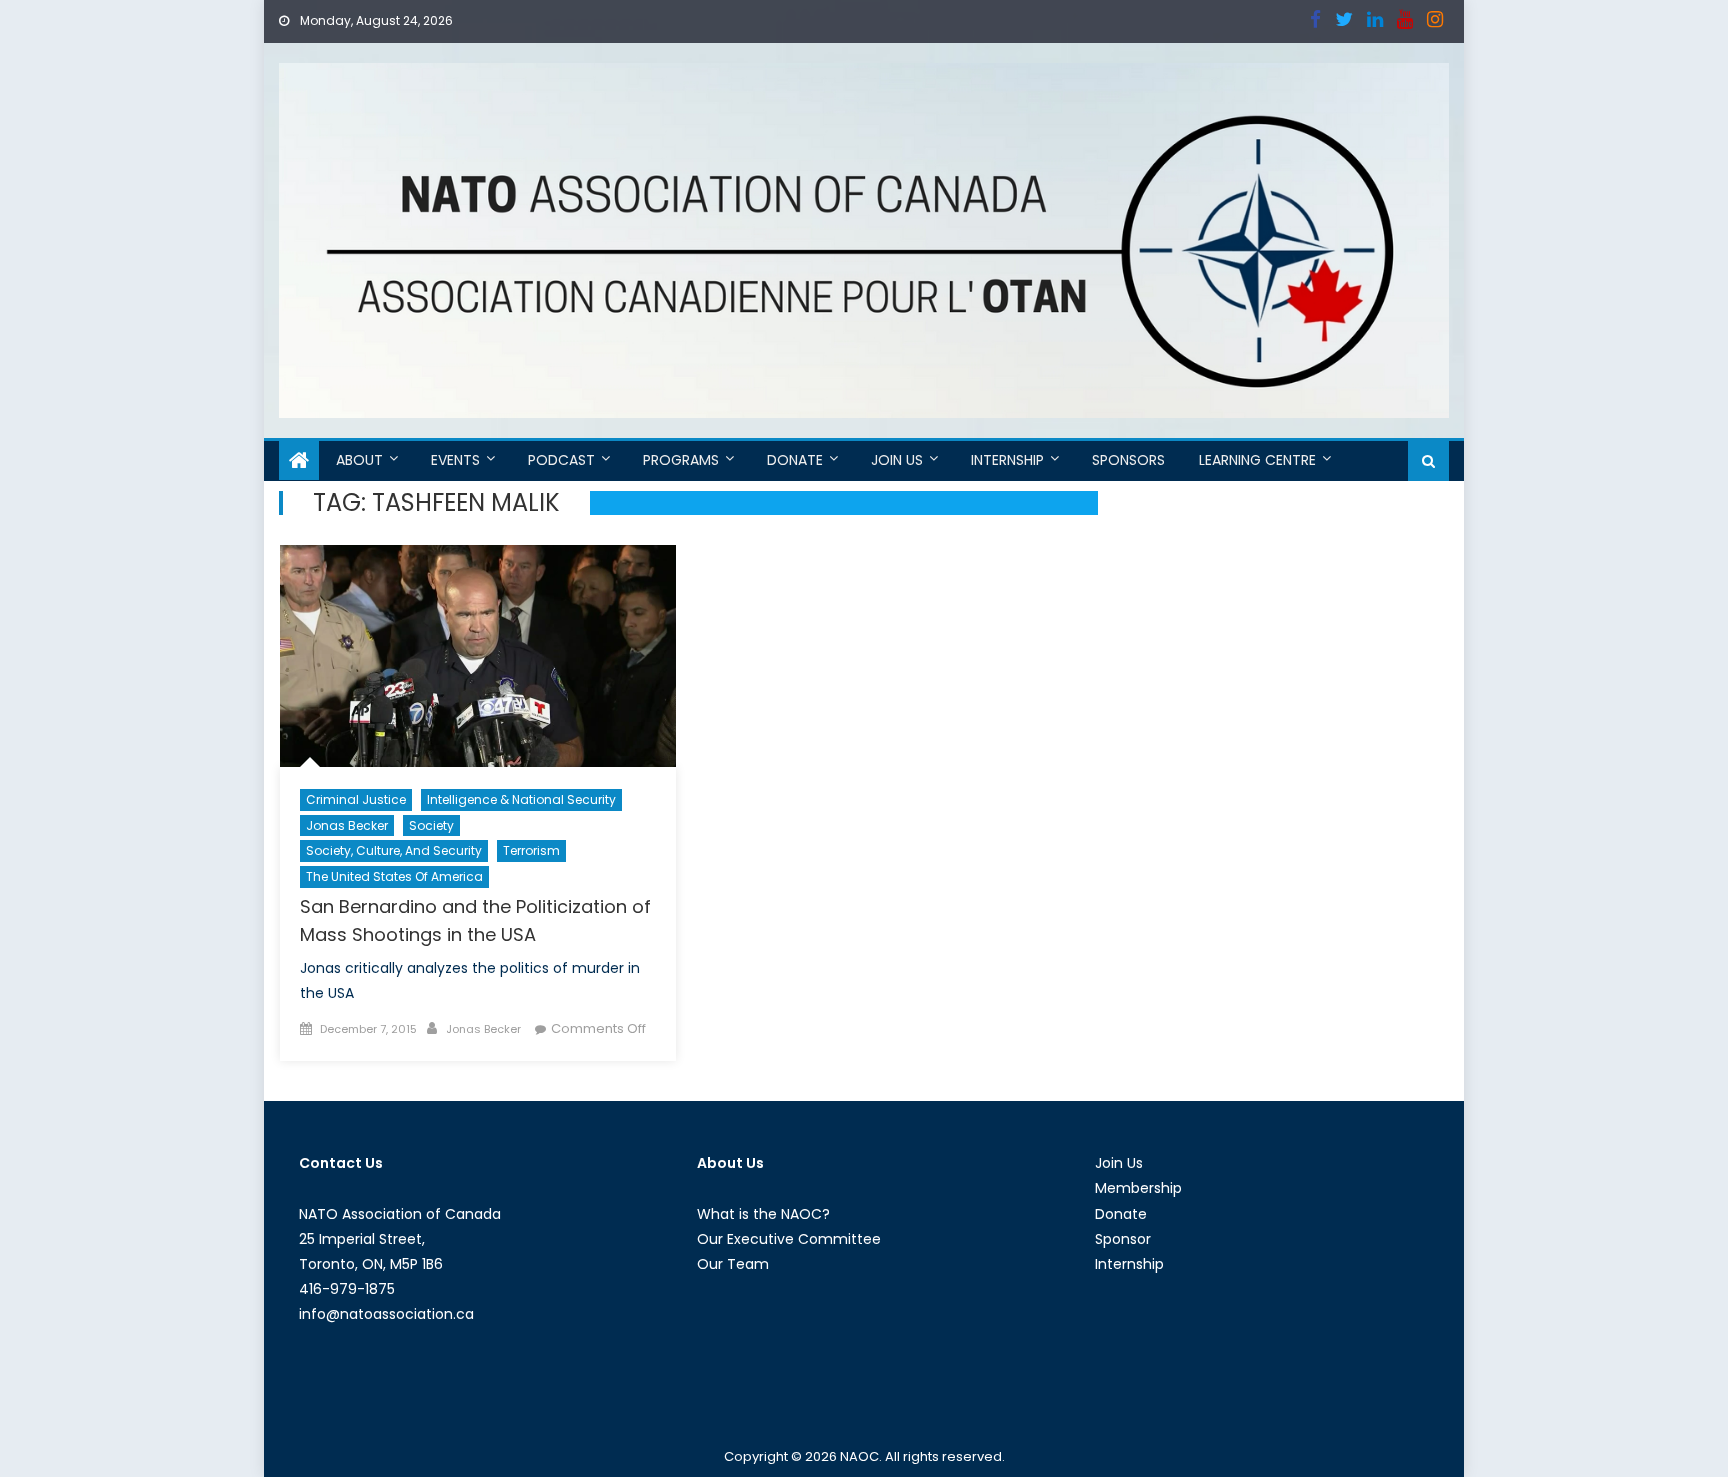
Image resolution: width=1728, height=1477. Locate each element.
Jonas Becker (347, 825)
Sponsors (1128, 460)
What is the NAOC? (763, 1214)
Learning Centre (1257, 460)
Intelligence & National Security (521, 799)
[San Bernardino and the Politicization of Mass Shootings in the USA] (478, 656)
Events (455, 460)
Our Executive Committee (789, 1239)
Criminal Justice (356, 799)
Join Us (897, 460)
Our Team (733, 1264)
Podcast (561, 460)
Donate (795, 460)
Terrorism (531, 850)
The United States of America (394, 876)
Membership (1138, 1188)
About (359, 460)
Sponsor (1123, 1239)
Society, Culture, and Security (394, 850)
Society (431, 825)
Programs (681, 460)
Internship (1007, 460)
